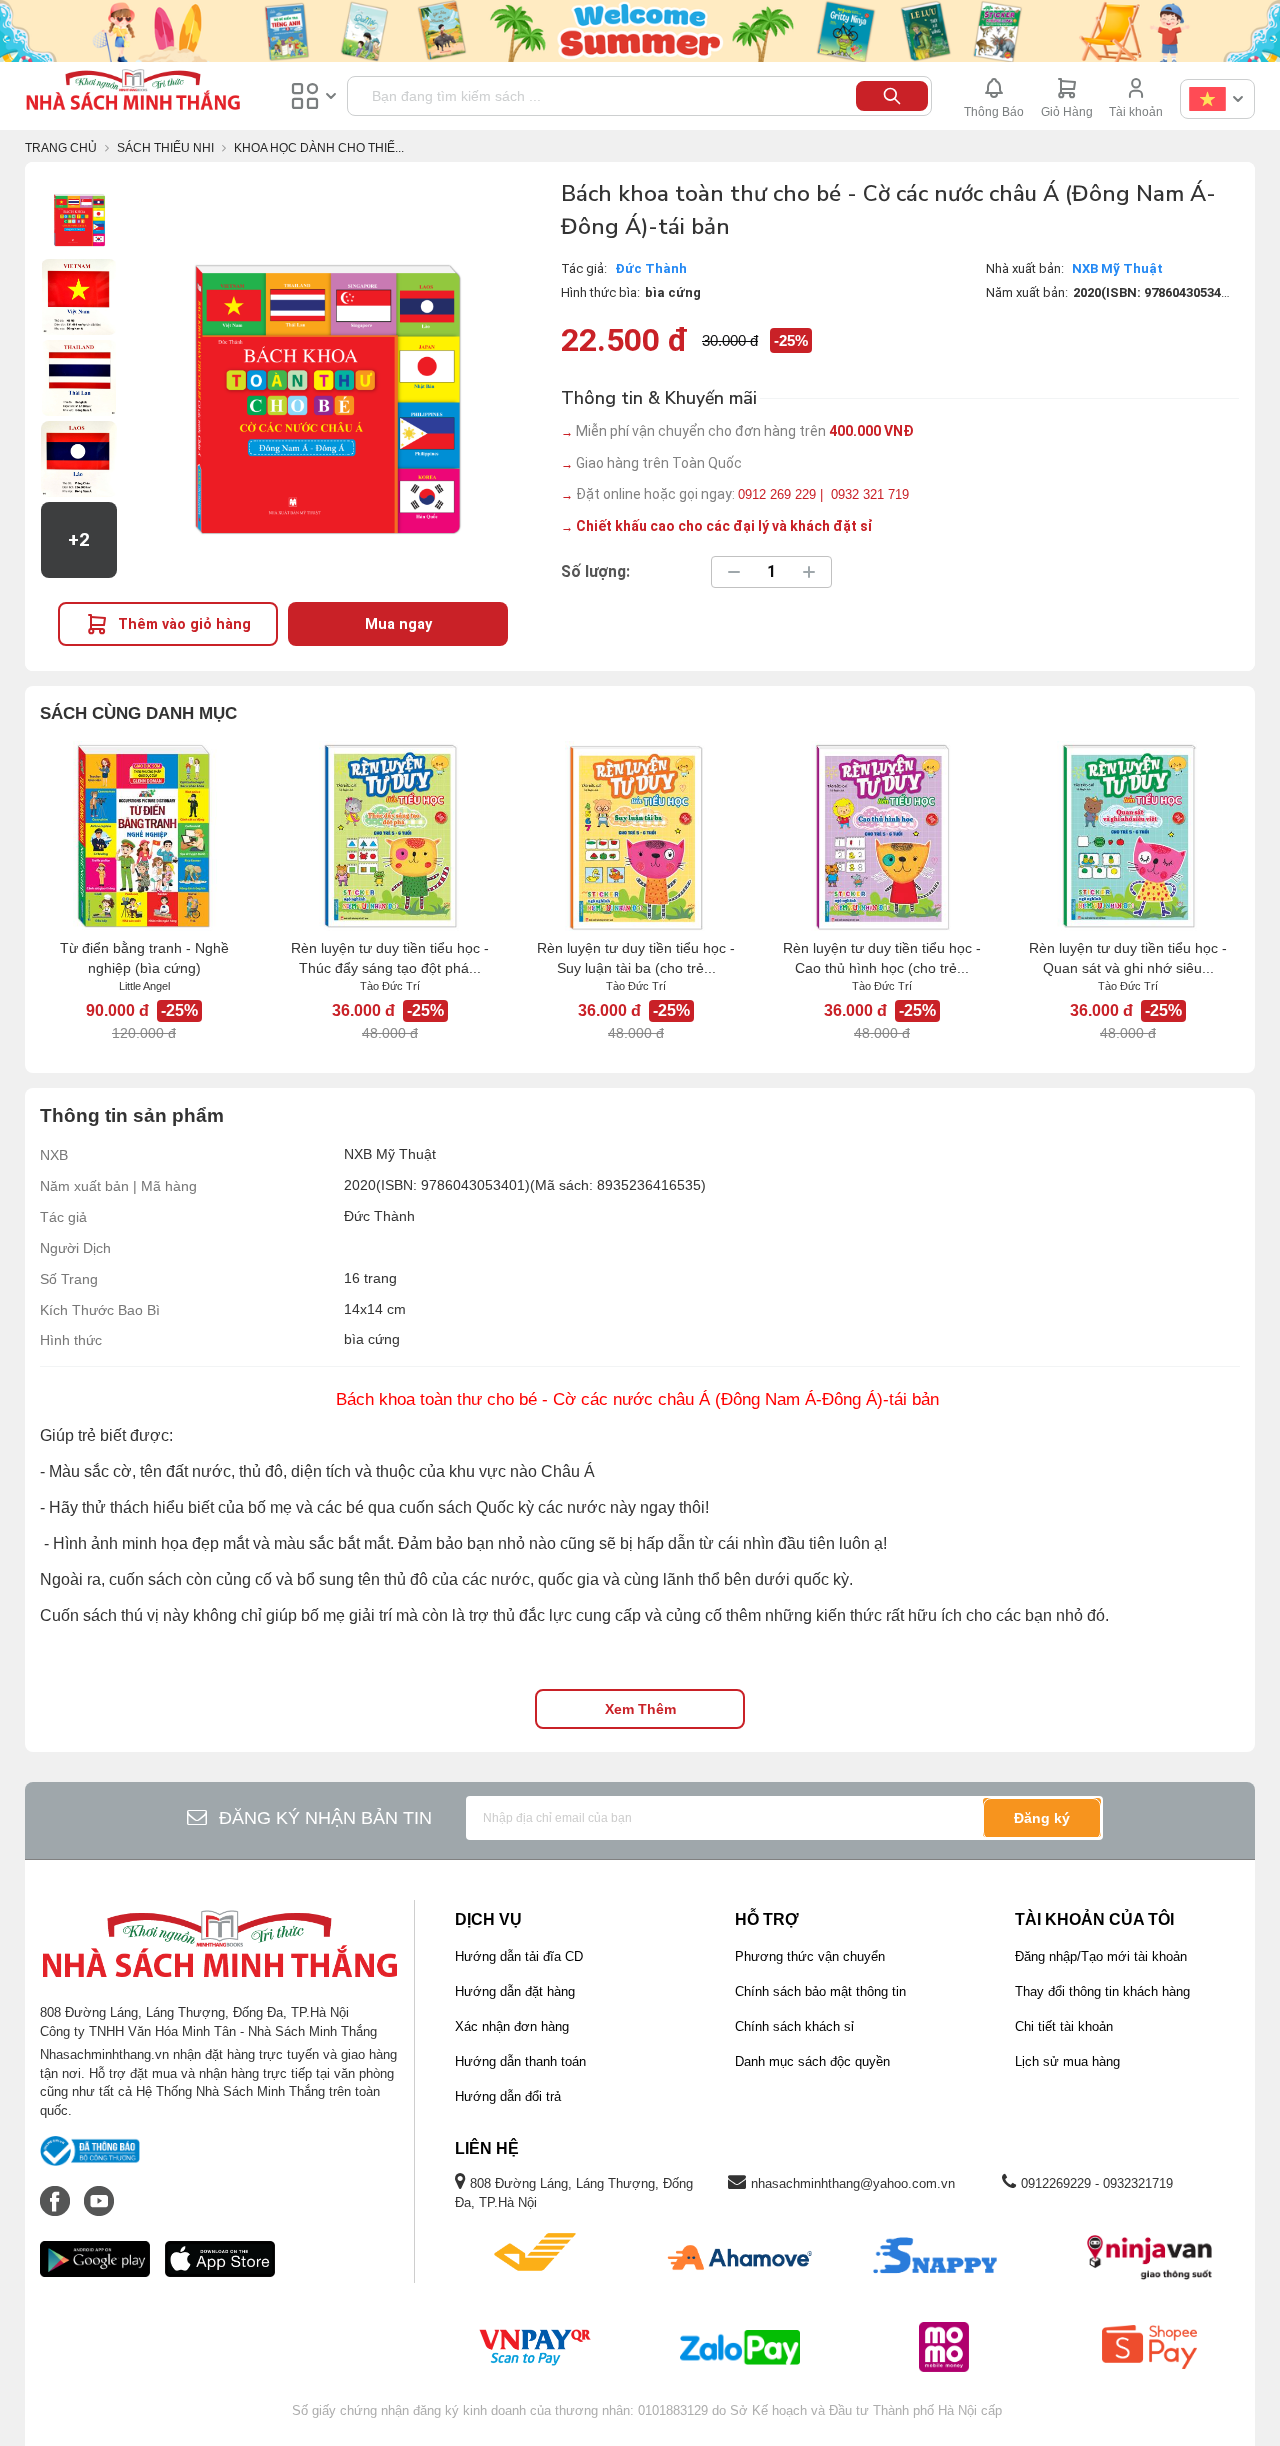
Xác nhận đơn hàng (512, 2026)
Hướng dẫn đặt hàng (515, 1991)
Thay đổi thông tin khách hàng (1102, 1991)
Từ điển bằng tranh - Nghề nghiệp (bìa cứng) (144, 958)
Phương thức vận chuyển (810, 1956)
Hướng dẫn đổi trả (508, 2096)
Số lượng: (595, 572)
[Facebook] (57, 2191)
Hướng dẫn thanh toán (520, 2061)
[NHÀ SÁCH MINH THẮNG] (133, 92)
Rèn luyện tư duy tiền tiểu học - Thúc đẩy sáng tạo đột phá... (390, 958)
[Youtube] (99, 2191)
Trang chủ (61, 148)
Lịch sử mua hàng (1067, 2061)
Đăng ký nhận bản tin (325, 1818)
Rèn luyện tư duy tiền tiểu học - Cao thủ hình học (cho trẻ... (882, 958)
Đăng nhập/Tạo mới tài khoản (1101, 1956)
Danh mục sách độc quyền (812, 2061)
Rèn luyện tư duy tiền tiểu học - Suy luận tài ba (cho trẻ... (636, 958)
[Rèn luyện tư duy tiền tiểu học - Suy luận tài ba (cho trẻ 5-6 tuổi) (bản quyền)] (636, 836)
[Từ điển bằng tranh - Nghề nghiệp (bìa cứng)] (144, 836)
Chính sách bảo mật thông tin (820, 1991)
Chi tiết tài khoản (1064, 2026)
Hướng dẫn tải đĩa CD (519, 1956)
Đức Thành (651, 268)
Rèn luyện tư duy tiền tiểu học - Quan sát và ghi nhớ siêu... (1128, 958)
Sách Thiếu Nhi (165, 148)
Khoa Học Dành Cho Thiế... (319, 148)
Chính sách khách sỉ (794, 2026)
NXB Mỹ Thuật (1117, 268)
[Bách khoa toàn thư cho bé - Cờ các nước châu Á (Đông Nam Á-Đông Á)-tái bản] (79, 216)
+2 (79, 540)
